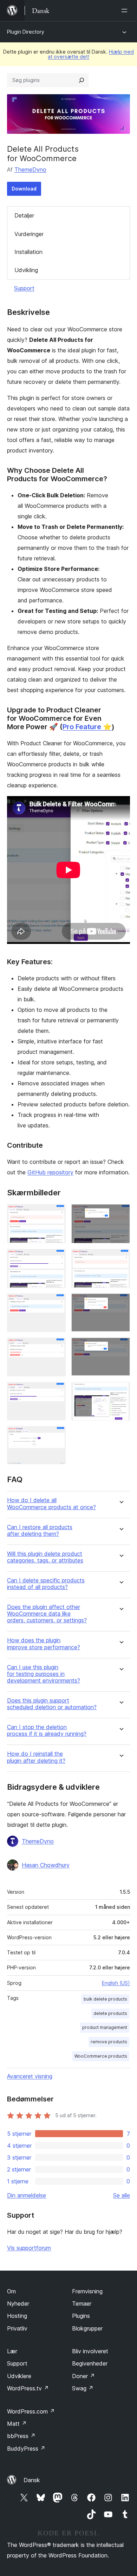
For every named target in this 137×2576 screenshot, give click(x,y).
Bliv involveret (90, 2351)
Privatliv (17, 2328)
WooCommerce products (101, 2056)
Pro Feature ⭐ (87, 727)
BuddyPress (26, 2449)
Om (11, 2291)
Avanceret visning (30, 2076)
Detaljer (24, 215)
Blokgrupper (87, 2328)
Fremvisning (87, 2291)
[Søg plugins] (81, 80)
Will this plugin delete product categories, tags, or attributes (45, 1557)
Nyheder (18, 2304)
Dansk (32, 2480)
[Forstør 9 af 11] (56, 1391)
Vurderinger (29, 234)
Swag (83, 2388)
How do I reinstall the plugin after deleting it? (36, 1757)
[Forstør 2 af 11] (120, 1214)
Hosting (17, 2316)
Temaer (82, 2304)
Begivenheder (90, 2363)
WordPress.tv (28, 2388)
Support (24, 288)
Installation (28, 252)
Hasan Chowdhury (46, 1865)
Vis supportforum (29, 2248)
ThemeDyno (30, 170)
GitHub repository (50, 1172)
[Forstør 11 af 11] (56, 1436)
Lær (12, 2351)
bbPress (21, 2436)
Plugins (81, 2316)
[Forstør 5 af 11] (56, 1303)
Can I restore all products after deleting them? (40, 1531)
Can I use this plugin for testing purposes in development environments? (44, 1674)
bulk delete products (105, 1999)
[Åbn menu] (126, 11)
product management (105, 2027)
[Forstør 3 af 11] (56, 1258)
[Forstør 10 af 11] (120, 1391)
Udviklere (19, 2376)
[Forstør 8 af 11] (120, 1347)
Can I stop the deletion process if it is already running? (47, 1731)
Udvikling (26, 270)
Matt (17, 2424)
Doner (83, 2376)
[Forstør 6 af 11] (120, 1303)
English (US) (116, 1983)
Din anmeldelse (27, 2195)
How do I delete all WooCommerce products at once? (51, 1504)
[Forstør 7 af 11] (56, 1347)
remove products (109, 2042)
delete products (110, 2013)
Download (24, 189)
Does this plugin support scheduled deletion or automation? (52, 1704)
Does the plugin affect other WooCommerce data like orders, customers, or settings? (47, 1614)
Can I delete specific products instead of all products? (46, 1584)
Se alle (122, 2195)
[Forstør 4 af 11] (120, 1258)
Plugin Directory (26, 32)
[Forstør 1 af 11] (56, 1214)
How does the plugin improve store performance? (44, 1644)
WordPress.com (31, 2411)
